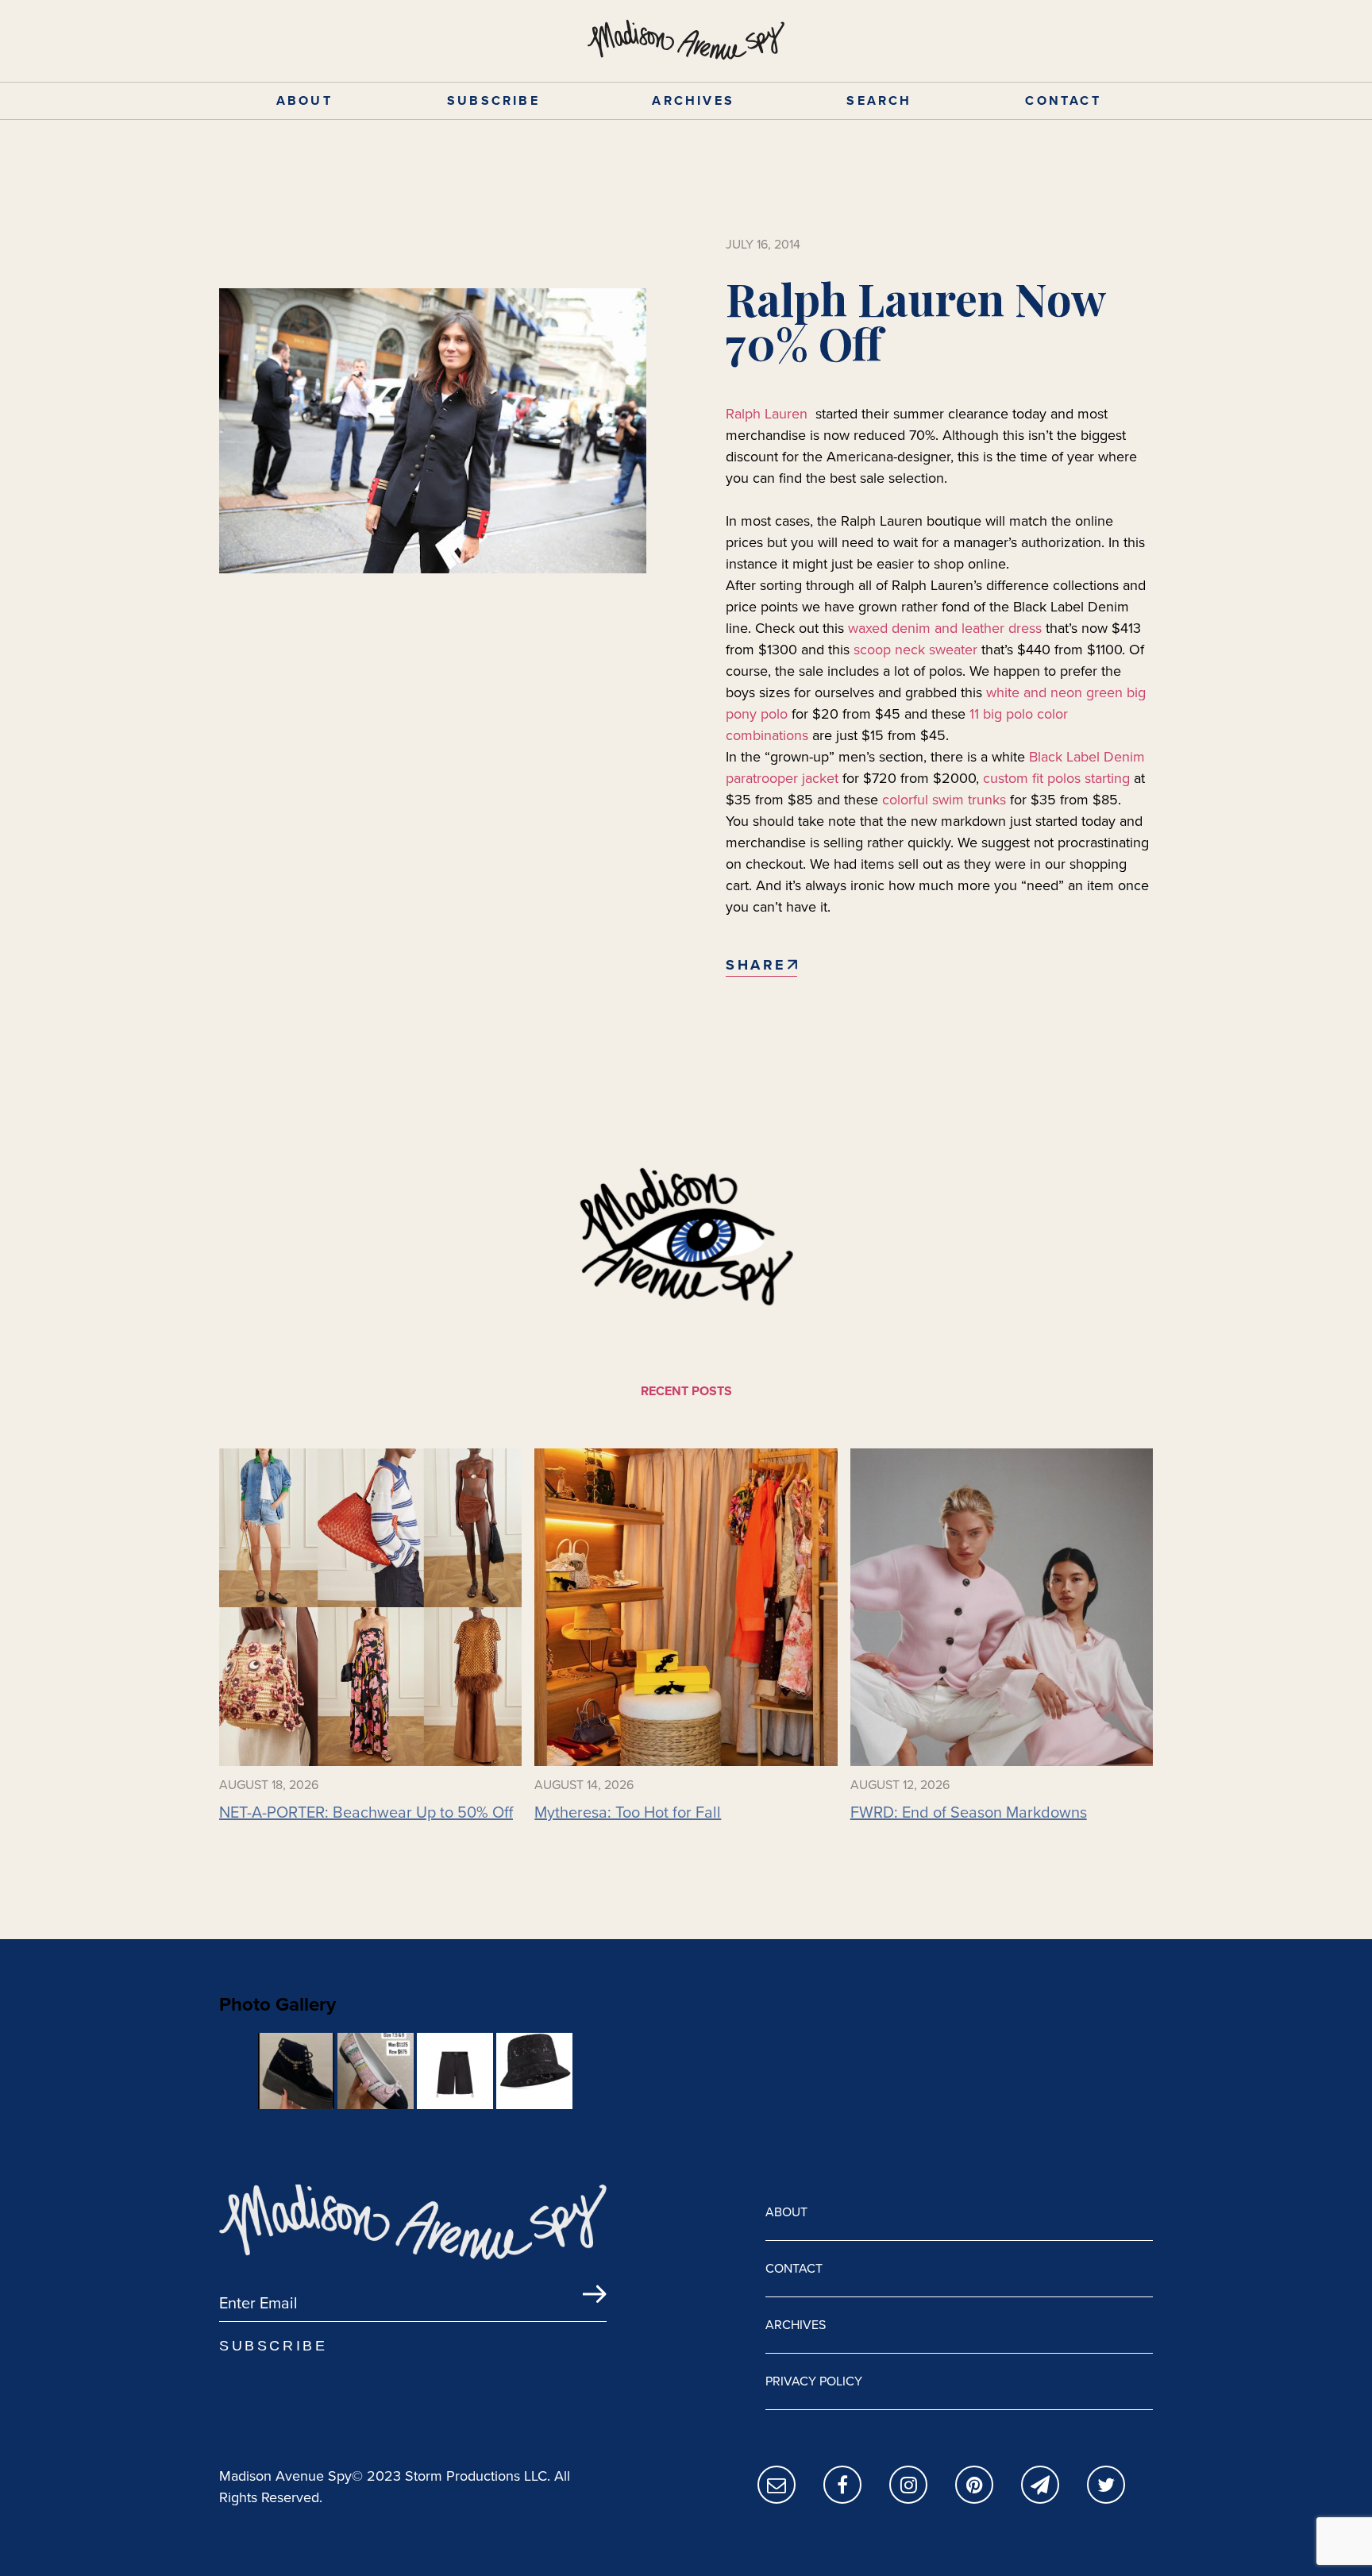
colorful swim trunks (944, 800)
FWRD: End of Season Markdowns (969, 1812)
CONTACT (1063, 100)
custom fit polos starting (1056, 778)
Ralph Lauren (769, 414)
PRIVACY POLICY (814, 2381)
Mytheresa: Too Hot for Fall (628, 1812)
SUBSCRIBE (493, 100)
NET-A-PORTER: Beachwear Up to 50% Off (366, 1812)
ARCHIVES (693, 100)
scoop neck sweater (915, 650)
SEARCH (879, 100)
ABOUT (304, 100)
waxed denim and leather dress (945, 628)
